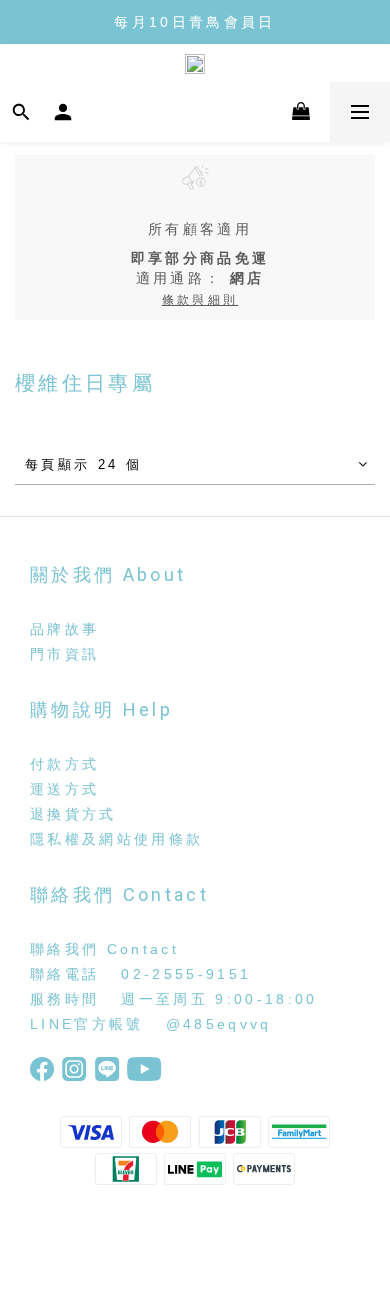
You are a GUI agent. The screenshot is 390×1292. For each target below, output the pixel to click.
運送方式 (64, 789)
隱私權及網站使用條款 (116, 839)
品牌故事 (64, 629)
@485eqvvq (219, 1024)
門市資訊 (64, 654)
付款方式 (64, 764)
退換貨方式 (73, 814)
